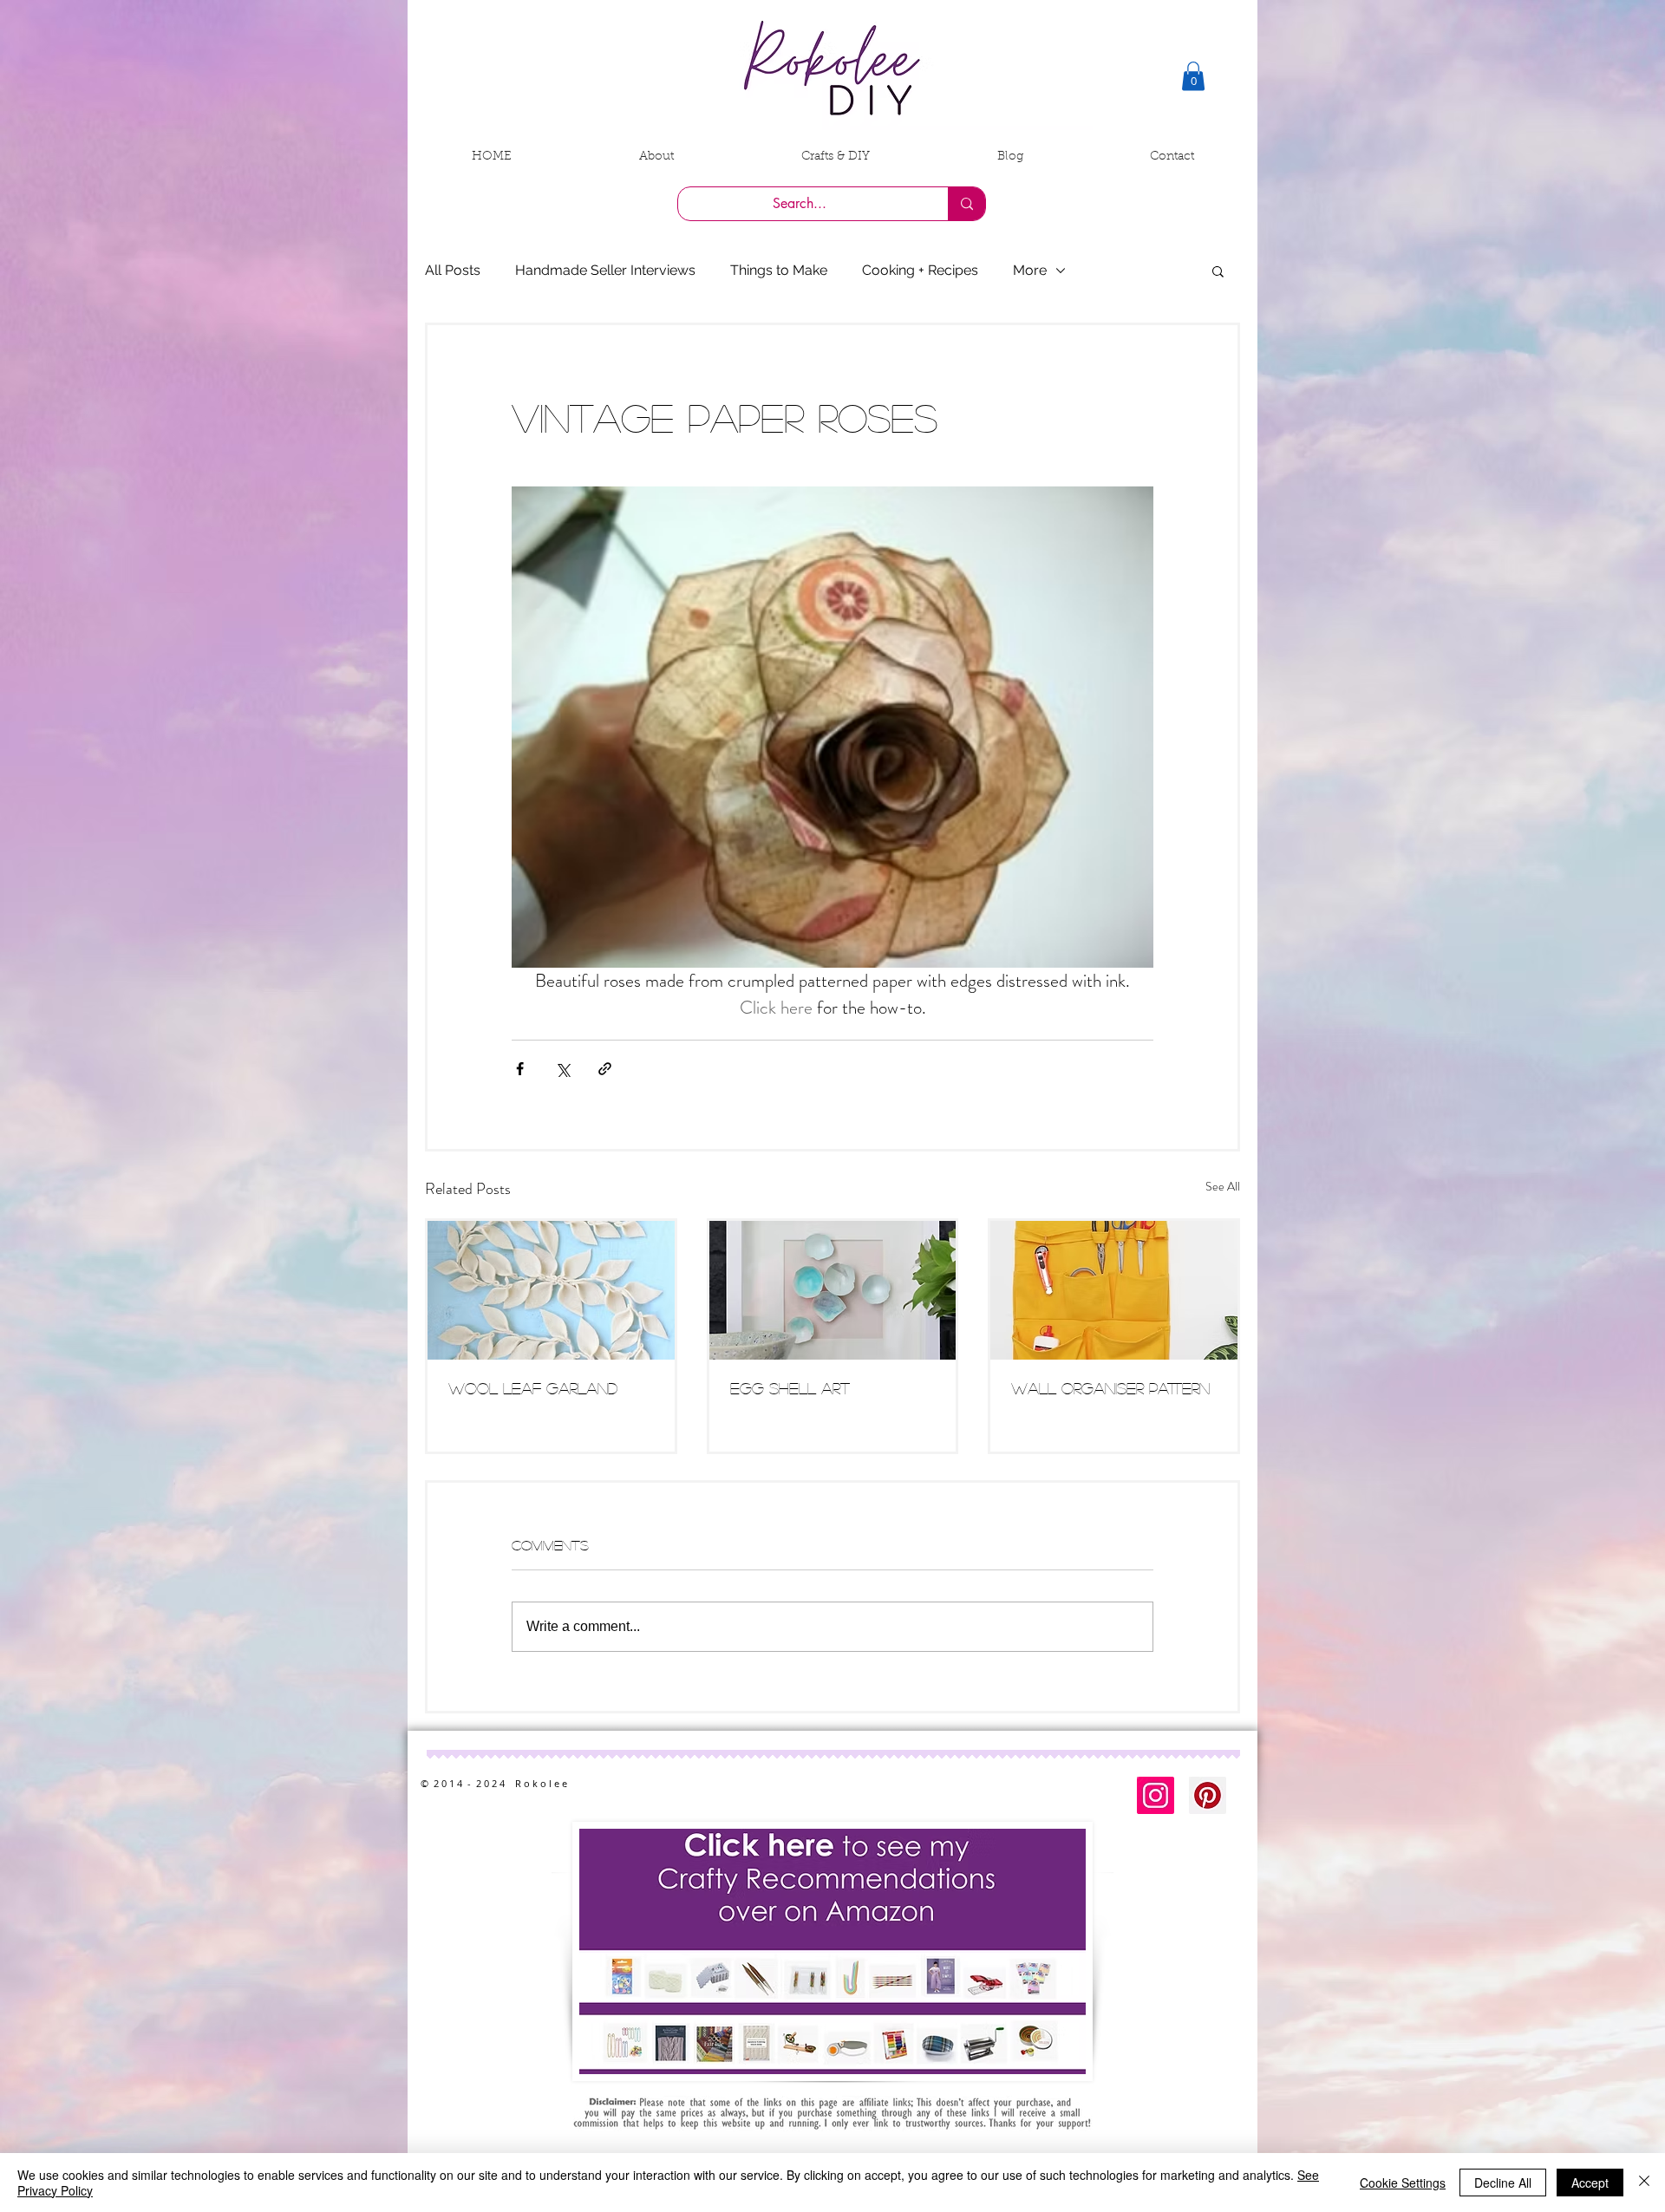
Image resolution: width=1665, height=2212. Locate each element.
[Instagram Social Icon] (1156, 1795)
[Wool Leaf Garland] (551, 1290)
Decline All (1503, 2183)
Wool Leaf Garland (533, 1388)
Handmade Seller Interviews (605, 270)
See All (1223, 1186)
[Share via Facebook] (520, 1069)
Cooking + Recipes (920, 270)
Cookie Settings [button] (1403, 2183)
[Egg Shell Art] (833, 1290)
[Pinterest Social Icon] (1208, 1795)
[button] (1193, 76)
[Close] (1644, 2183)
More (1030, 270)
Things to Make (779, 270)
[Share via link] (605, 1069)
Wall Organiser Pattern (1110, 1388)
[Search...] (966, 204)
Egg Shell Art (790, 1388)
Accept (1590, 2183)
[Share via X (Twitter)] (562, 1069)
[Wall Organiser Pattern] (1114, 1290)
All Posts (453, 270)
